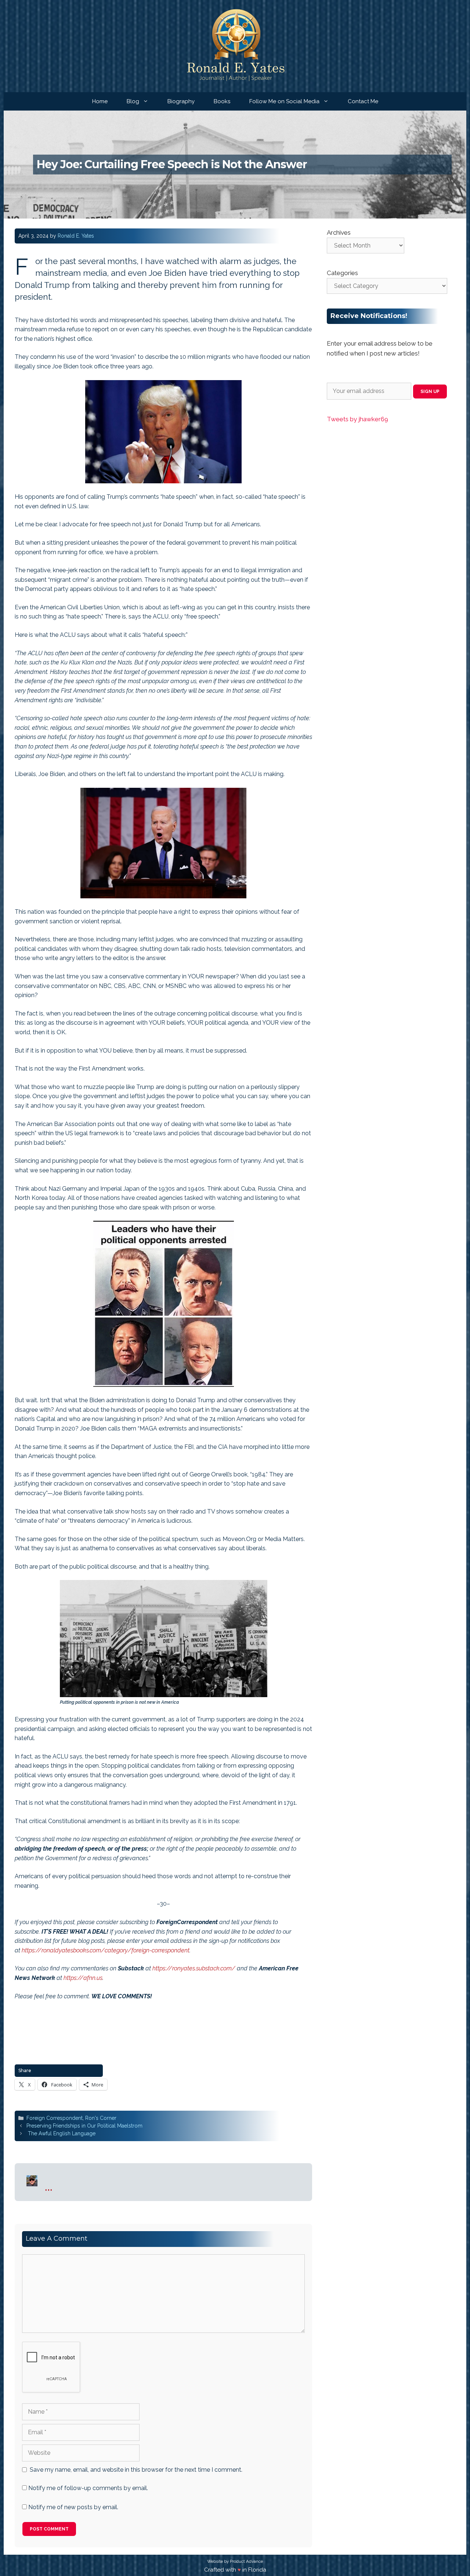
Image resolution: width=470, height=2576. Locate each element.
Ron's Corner (101, 2118)
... (49, 2186)
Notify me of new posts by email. (73, 2507)
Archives (339, 232)
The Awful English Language (61, 2133)
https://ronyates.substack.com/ (194, 1968)
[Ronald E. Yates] (235, 46)
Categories (342, 273)
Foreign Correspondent (55, 2118)
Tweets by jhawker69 (357, 419)
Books (222, 101)
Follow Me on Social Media (284, 101)
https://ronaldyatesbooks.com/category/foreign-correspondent (106, 1950)
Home (100, 101)
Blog (133, 101)
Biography (181, 101)
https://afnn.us (83, 1978)
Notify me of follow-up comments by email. (88, 2488)
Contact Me (363, 101)
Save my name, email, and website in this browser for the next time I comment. (136, 2470)
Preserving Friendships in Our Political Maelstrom (84, 2126)
